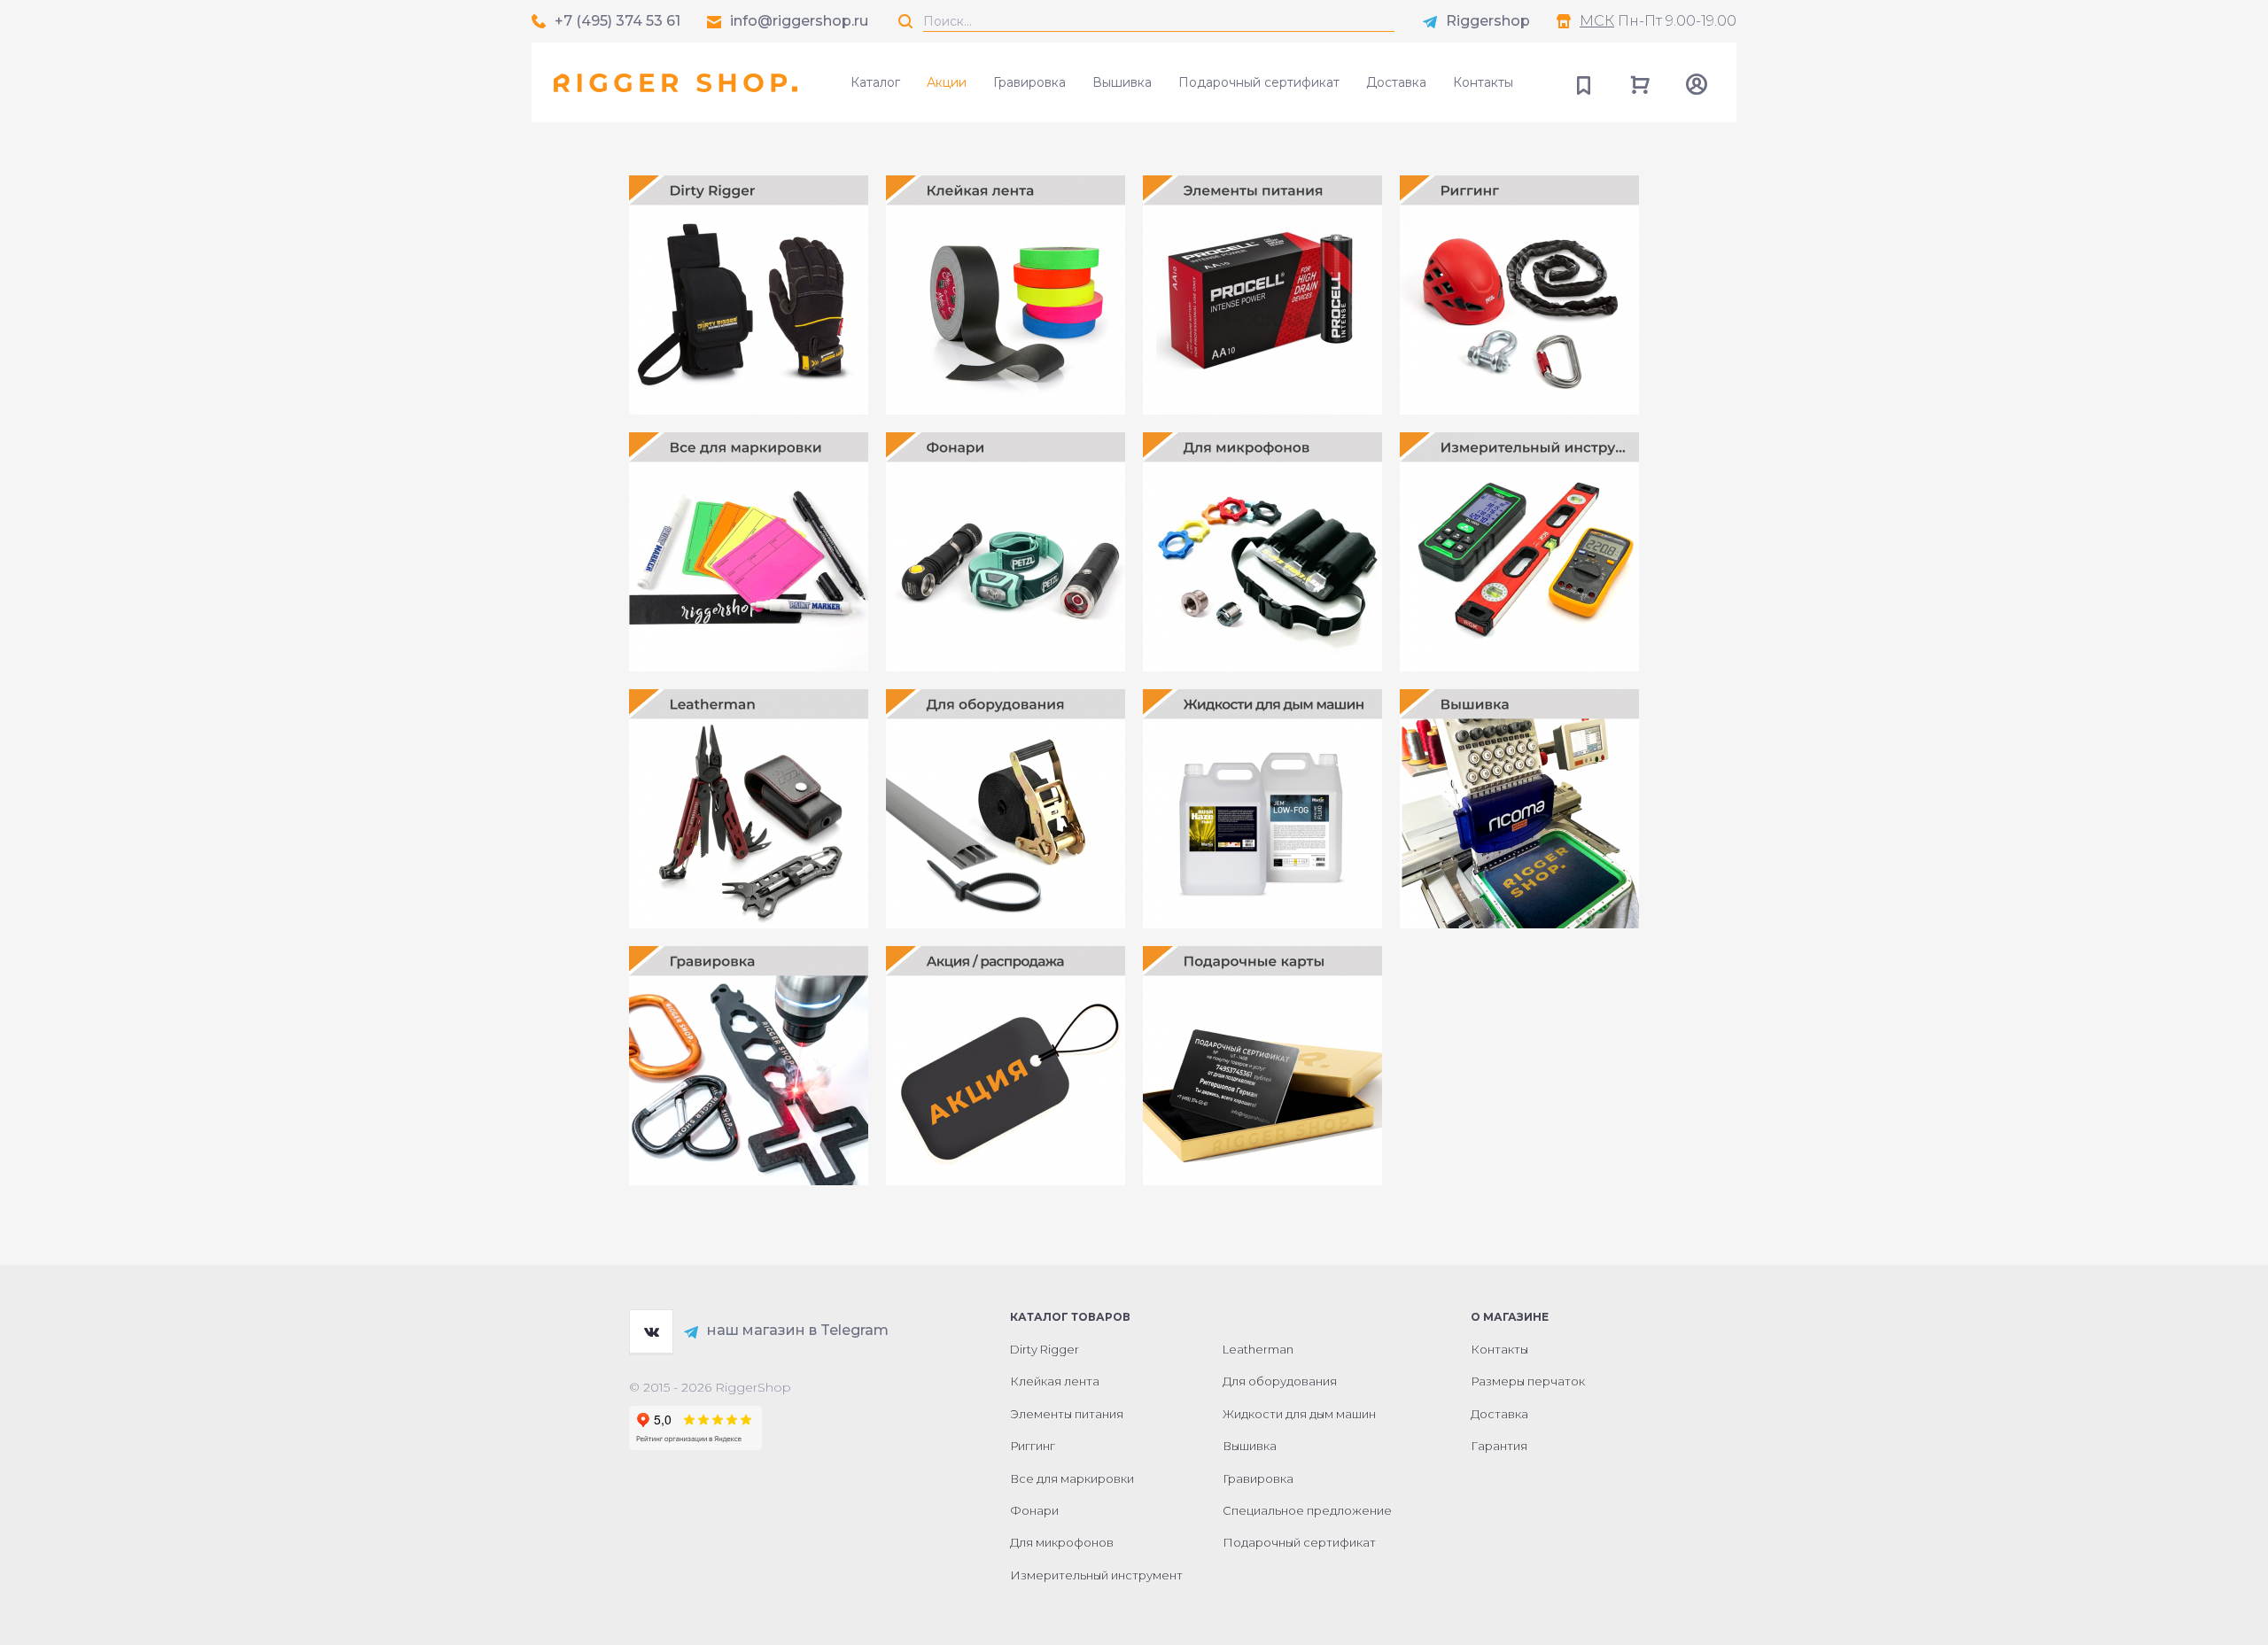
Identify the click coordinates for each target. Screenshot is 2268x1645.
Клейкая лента (1055, 1381)
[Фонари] (1006, 552)
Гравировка (1029, 82)
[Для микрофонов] (1262, 552)
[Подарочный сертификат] (1262, 1066)
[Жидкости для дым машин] (1262, 809)
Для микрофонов (1062, 1542)
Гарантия (1499, 1446)
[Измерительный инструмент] (1519, 552)
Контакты (1483, 82)
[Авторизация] (1697, 82)
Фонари (1034, 1510)
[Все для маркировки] (749, 552)
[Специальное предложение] (1006, 1066)
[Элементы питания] (1262, 295)
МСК (1597, 21)
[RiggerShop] (676, 82)
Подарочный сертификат (1259, 82)
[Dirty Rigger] (749, 295)
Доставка (1396, 82)
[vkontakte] (651, 1331)
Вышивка (1122, 82)
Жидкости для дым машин (1299, 1414)
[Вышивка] (1519, 809)
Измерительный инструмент (1096, 1575)
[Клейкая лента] (1006, 295)
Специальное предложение (1307, 1510)
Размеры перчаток (1528, 1381)
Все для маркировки (1072, 1478)
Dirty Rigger (1045, 1349)
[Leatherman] (749, 809)
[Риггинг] (1519, 295)
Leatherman (1258, 1349)
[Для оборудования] (1006, 809)
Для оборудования (1280, 1381)
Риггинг (1033, 1446)
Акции (947, 82)
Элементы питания (1067, 1414)
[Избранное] (1583, 82)
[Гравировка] (749, 1066)
